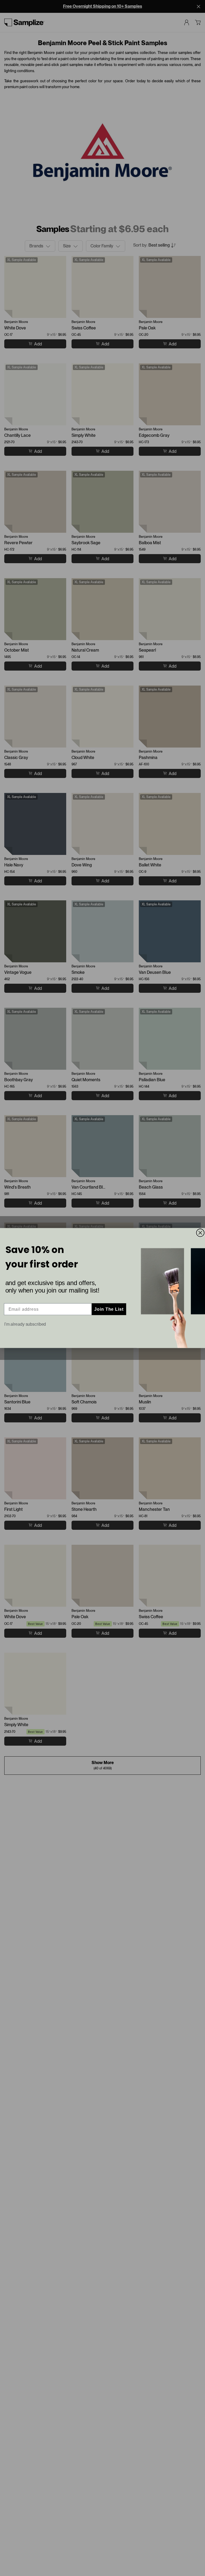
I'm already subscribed (25, 1324)
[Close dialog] (200, 1233)
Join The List (109, 1309)
